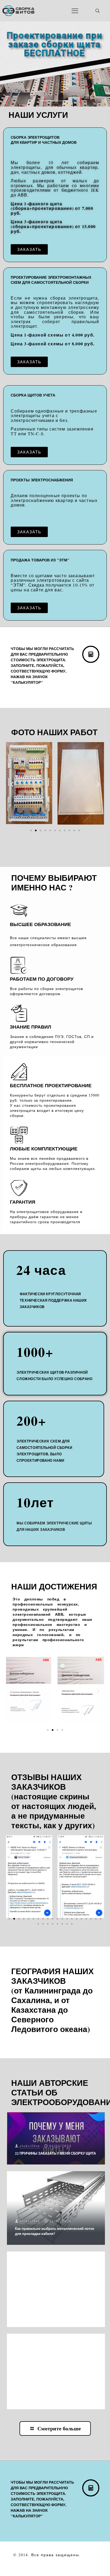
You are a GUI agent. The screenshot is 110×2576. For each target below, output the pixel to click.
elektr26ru (30, 2146)
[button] (12, 784)
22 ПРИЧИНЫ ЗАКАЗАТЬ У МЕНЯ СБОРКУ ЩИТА (55, 2153)
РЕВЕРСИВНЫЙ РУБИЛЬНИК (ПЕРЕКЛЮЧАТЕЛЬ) (40, 2395)
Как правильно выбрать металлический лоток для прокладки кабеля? (55, 2231)
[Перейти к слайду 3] (41, 830)
